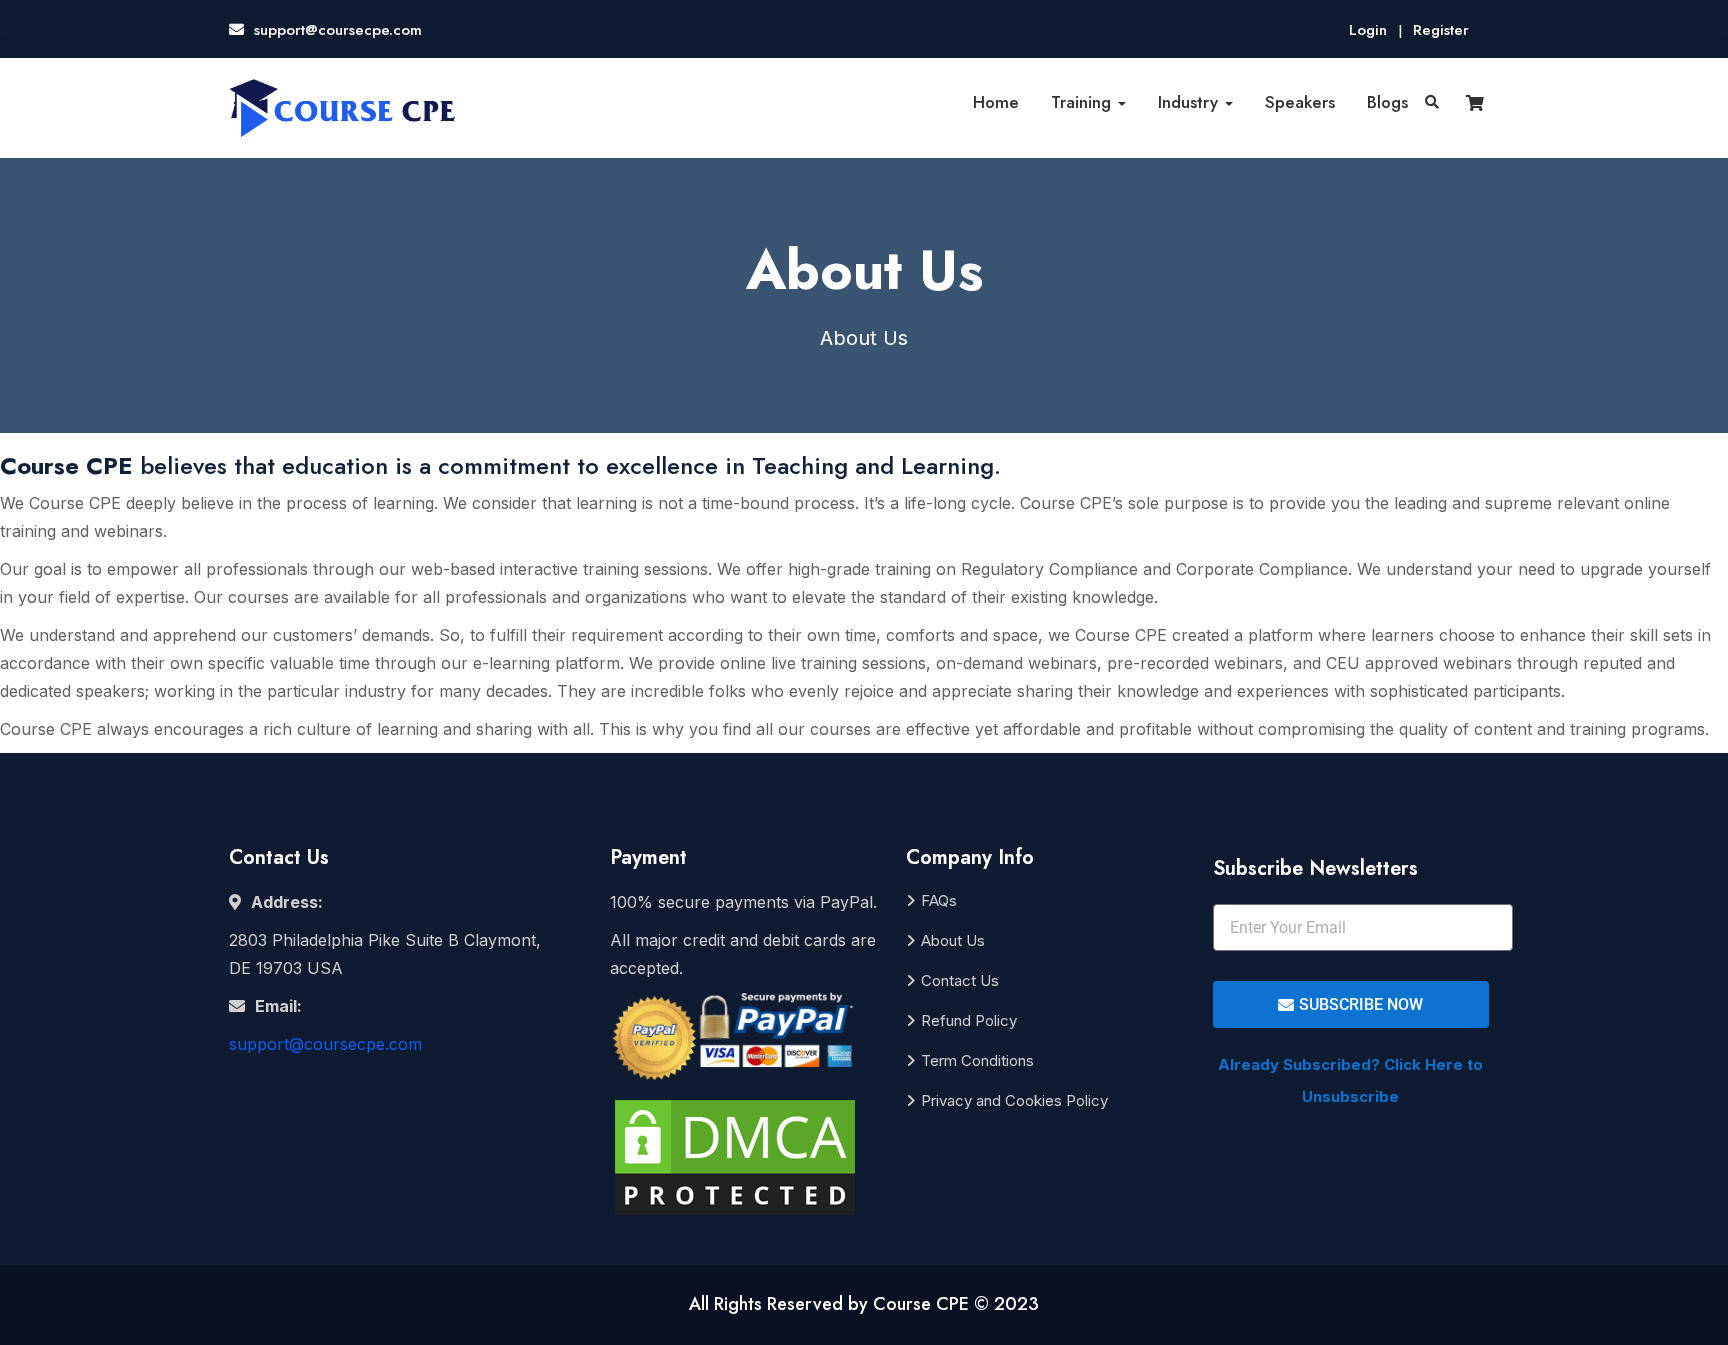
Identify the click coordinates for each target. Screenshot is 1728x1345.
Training (1083, 102)
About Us (953, 940)
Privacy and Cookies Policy (1014, 1100)
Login (1368, 30)
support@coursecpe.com (325, 1044)
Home (996, 102)
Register (1441, 30)
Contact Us (960, 980)
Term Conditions (977, 1060)
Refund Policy (969, 1020)
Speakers (1300, 102)
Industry (1190, 102)
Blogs (1387, 102)
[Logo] (342, 108)
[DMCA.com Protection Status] (735, 1163)
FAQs (939, 900)
